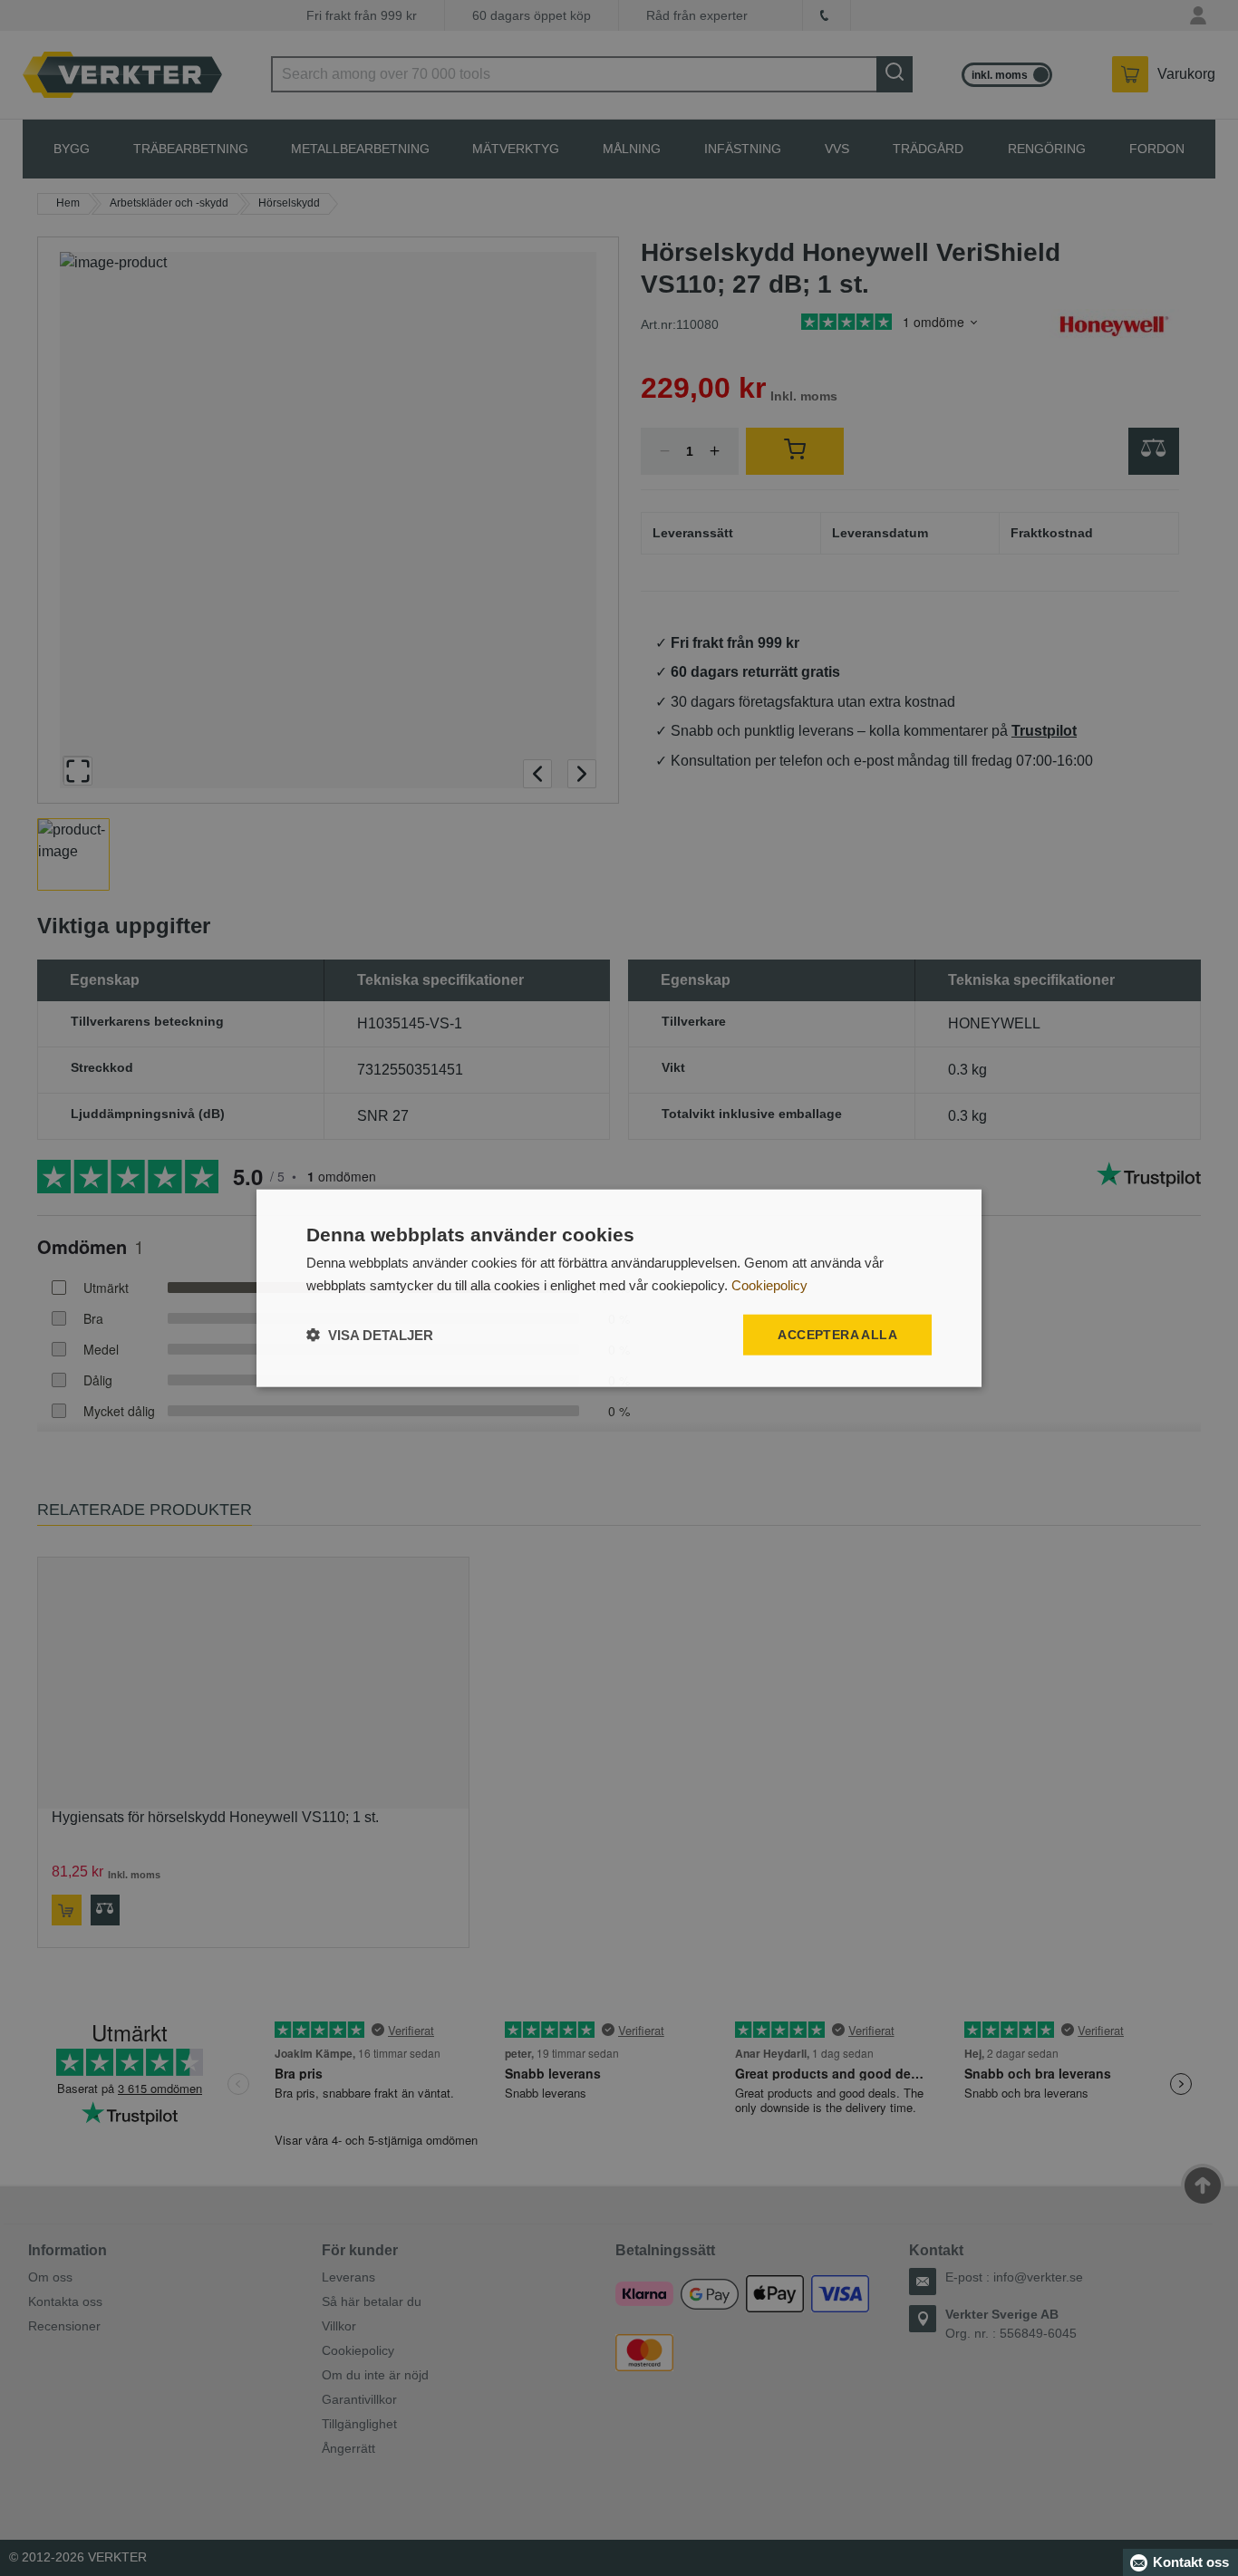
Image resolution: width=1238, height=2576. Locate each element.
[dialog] (619, 1288)
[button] (370, 1335)
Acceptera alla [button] (837, 1335)
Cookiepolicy (769, 1284)
